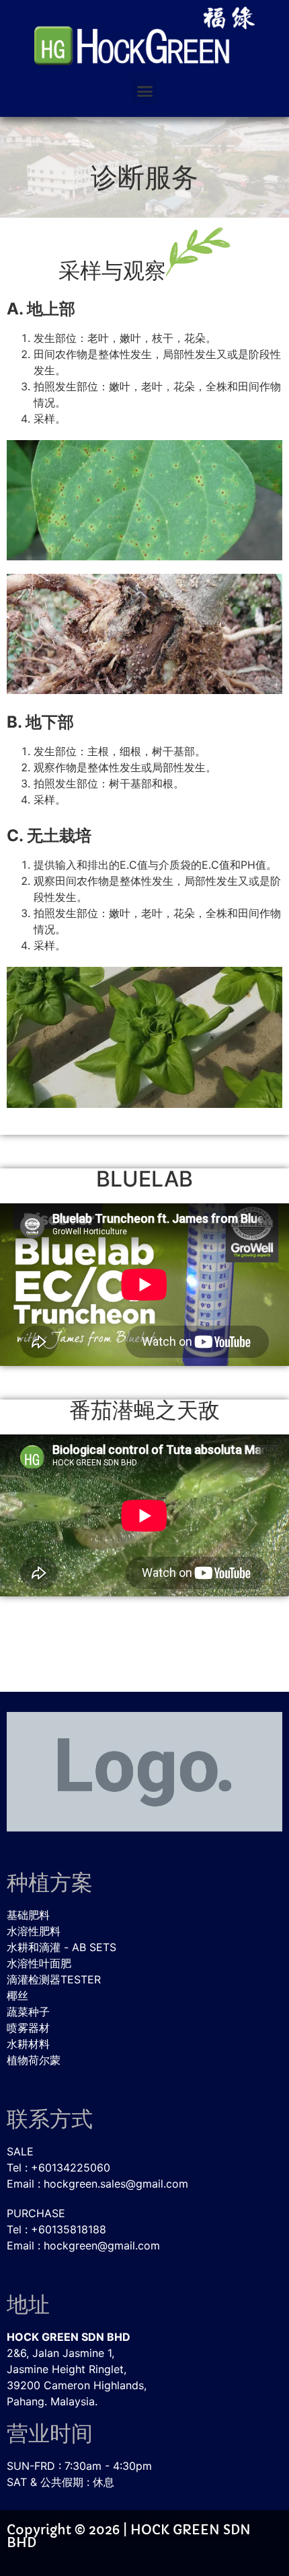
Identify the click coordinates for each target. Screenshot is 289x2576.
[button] (144, 91)
